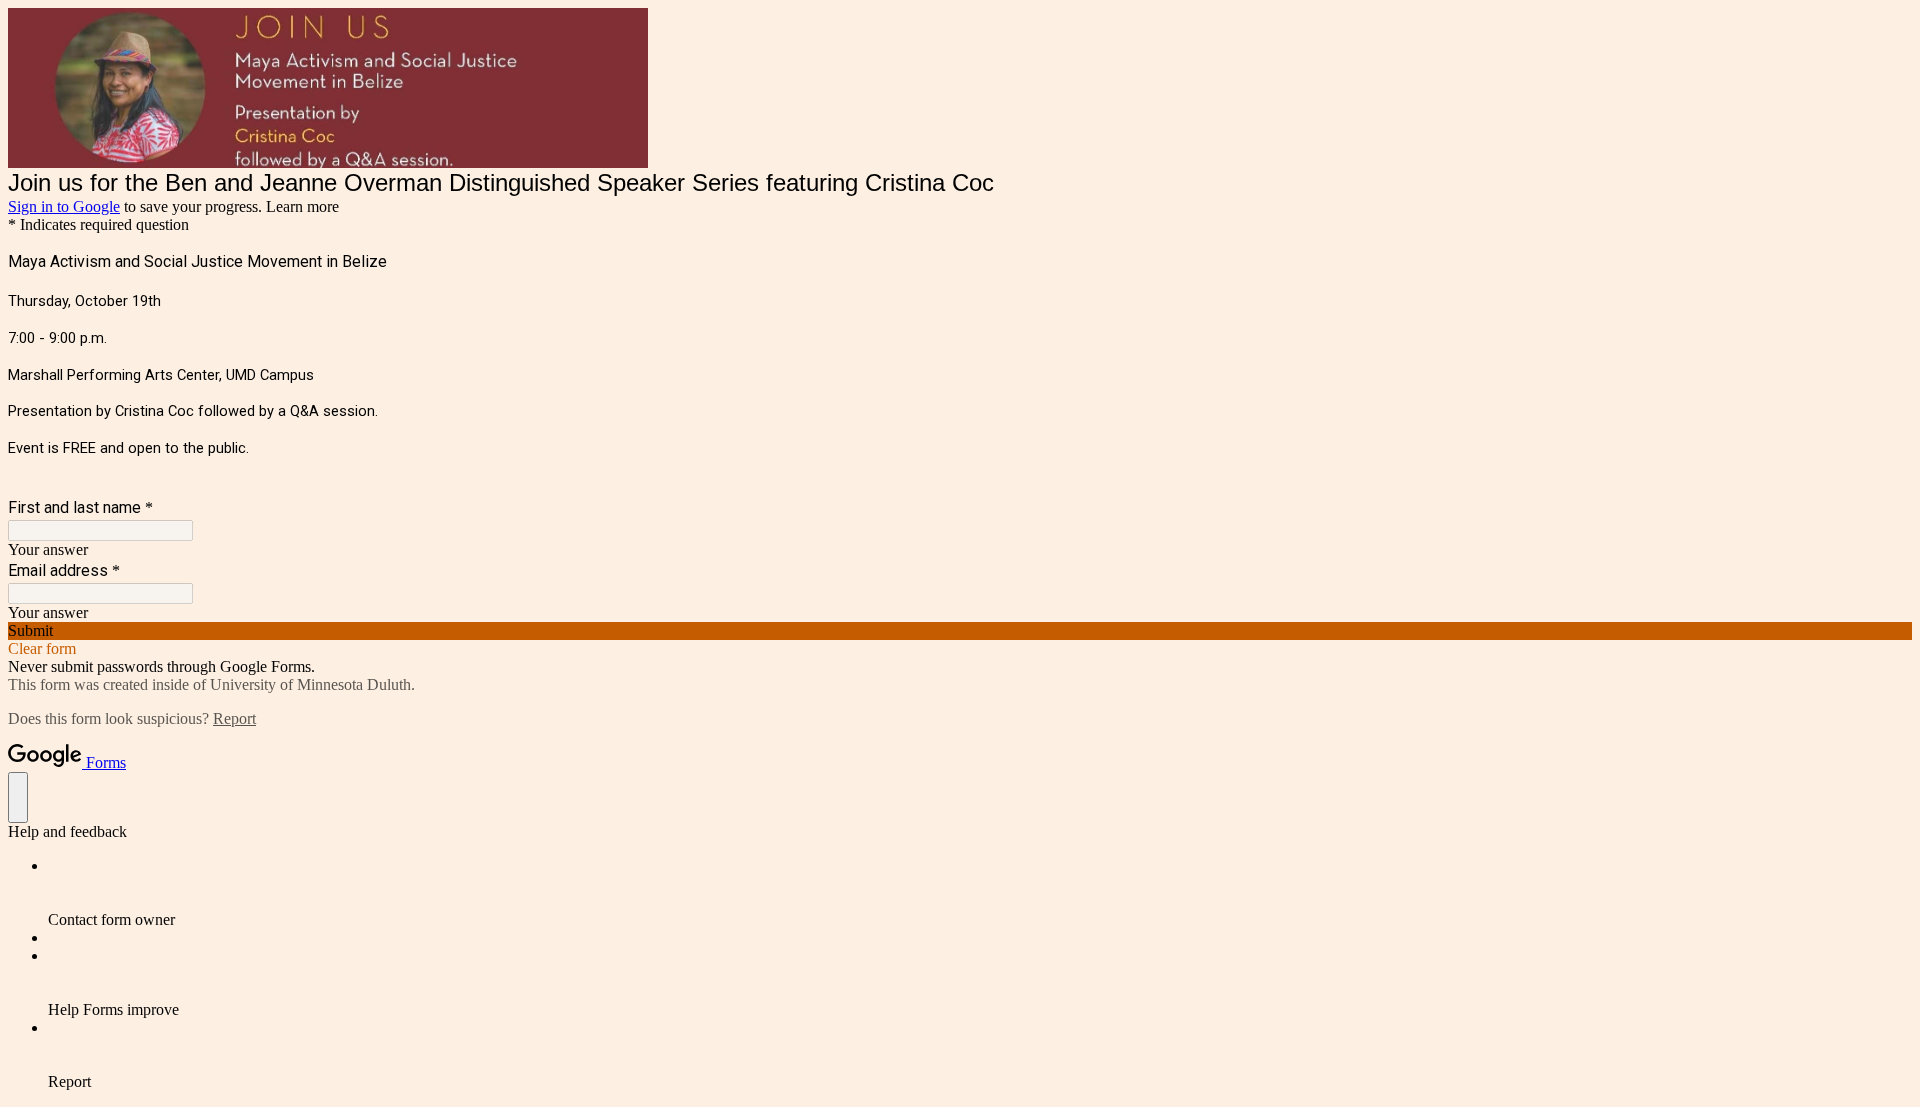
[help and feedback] (18, 797)
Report (234, 718)
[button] (960, 631)
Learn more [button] (302, 206)
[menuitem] (980, 893)
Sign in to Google (64, 206)
